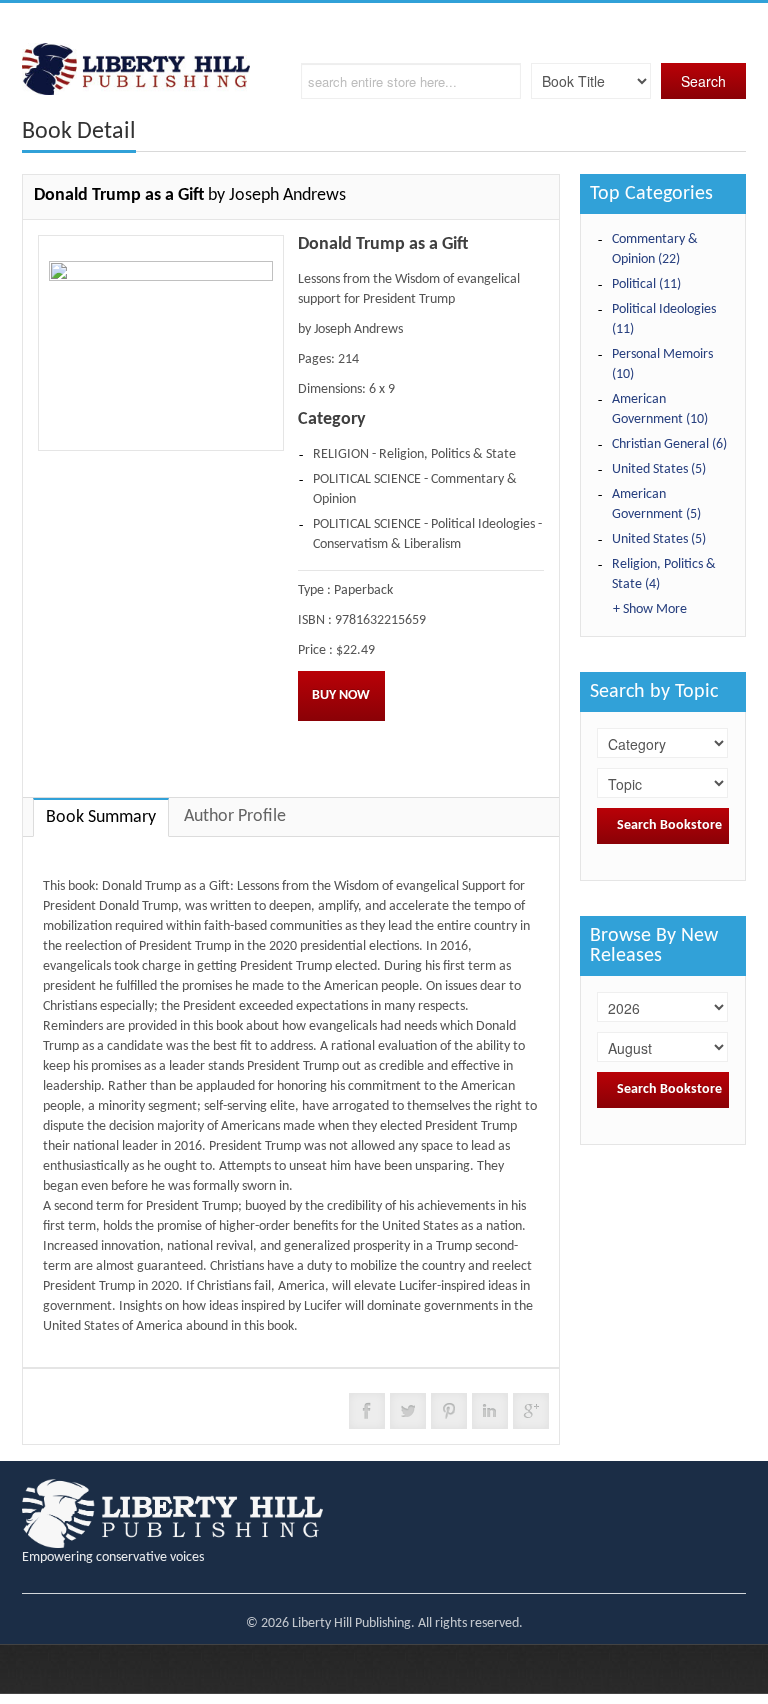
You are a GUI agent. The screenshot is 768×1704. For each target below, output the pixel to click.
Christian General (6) (669, 444)
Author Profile (235, 816)
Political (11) (646, 284)
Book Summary (101, 817)
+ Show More (650, 609)
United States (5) (659, 469)
